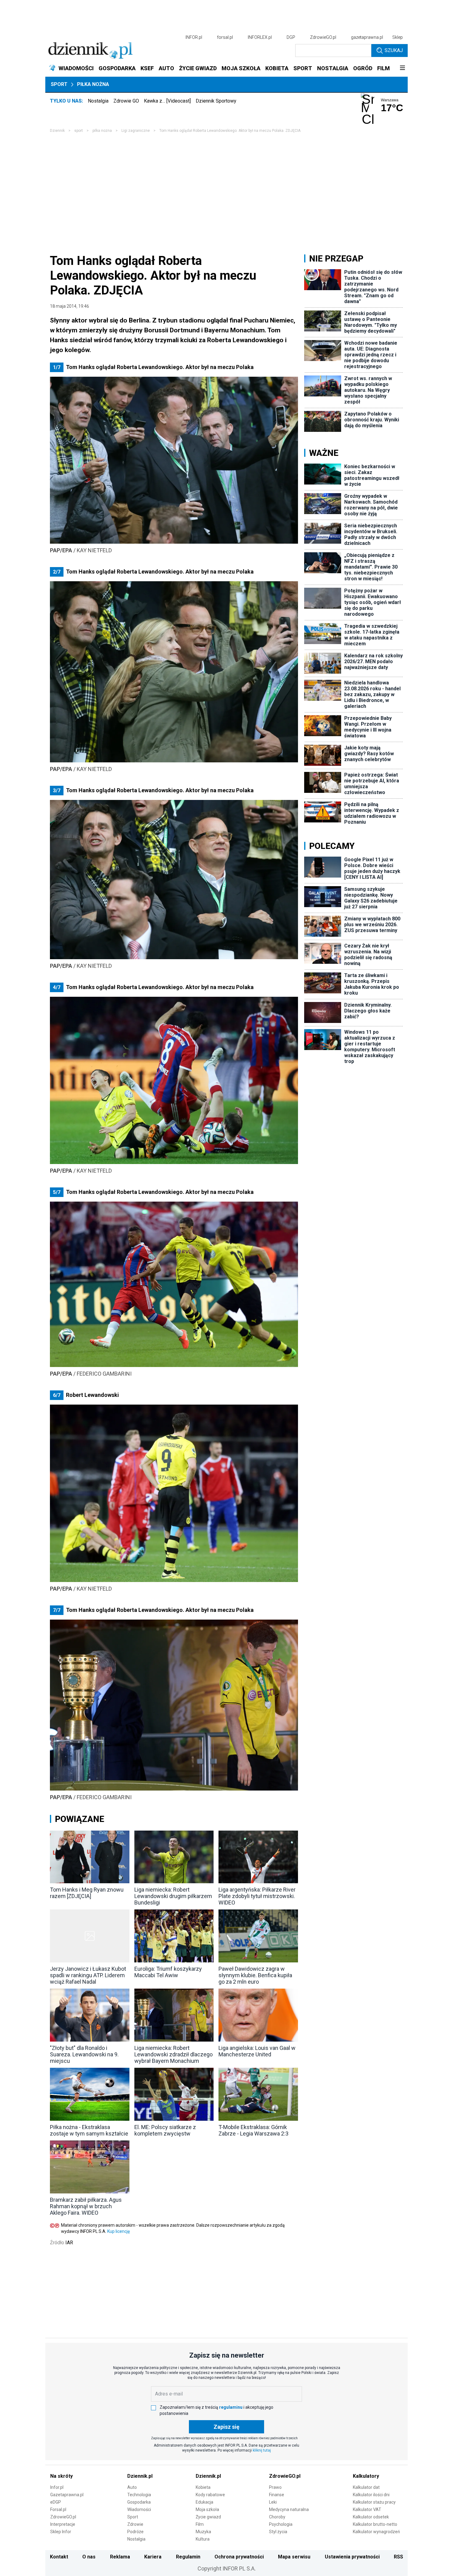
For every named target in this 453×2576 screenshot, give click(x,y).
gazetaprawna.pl (367, 37)
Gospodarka (139, 2502)
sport (79, 131)
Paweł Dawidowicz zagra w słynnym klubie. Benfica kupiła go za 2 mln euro (255, 1975)
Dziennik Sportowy (216, 101)
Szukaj (394, 50)
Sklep (398, 37)
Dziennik (57, 131)
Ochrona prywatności (239, 2557)
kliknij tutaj (262, 2450)
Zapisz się (226, 2427)
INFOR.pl (194, 37)
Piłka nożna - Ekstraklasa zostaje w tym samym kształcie (89, 2130)
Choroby (277, 2517)
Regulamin (188, 2557)
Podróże (135, 2532)
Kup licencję (118, 2231)
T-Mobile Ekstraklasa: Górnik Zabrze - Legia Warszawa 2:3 (253, 2130)
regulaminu (231, 2407)
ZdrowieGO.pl (323, 37)
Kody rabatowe (210, 2495)
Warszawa (390, 100)
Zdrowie (135, 2524)
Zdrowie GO (126, 101)
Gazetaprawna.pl (67, 2495)
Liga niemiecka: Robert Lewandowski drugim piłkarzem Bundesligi (173, 1896)
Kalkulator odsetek (371, 2517)
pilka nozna (102, 131)
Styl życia (278, 2532)
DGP (291, 37)
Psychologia (281, 2524)
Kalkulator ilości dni (371, 2495)
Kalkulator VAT (367, 2509)
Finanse (277, 2495)
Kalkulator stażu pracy (374, 2502)
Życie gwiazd (208, 2517)
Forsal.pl (58, 2509)
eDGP (56, 2502)
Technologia (139, 2495)
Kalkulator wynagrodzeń (376, 2532)
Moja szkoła (207, 2509)
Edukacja (204, 2502)
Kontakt (59, 2557)
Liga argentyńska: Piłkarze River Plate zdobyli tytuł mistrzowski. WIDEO (257, 1896)
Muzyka (203, 2532)
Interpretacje (63, 2524)
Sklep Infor (61, 2532)
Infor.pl (57, 2487)
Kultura (203, 2539)
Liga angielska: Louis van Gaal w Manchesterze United (257, 2051)
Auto (132, 2487)
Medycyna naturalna (289, 2509)
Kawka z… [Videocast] (167, 101)
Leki (273, 2502)
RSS (398, 2557)
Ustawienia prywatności (352, 2557)
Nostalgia (98, 101)
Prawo (275, 2487)
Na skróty (61, 2476)
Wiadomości (139, 2509)
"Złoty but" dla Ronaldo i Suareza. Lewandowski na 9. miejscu (84, 2054)
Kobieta (203, 2487)
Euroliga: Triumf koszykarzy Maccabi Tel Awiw (168, 1972)
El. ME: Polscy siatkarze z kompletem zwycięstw (165, 2130)
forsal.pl (225, 37)
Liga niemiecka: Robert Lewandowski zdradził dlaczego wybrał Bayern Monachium (173, 2054)
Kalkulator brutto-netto (375, 2524)
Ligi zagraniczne (136, 131)
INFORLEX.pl (260, 37)
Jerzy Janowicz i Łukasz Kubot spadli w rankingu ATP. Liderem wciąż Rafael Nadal (88, 1975)
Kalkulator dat (366, 2487)
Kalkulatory (366, 2476)
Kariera (153, 2557)
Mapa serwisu (294, 2557)
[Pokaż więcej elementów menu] (402, 68)
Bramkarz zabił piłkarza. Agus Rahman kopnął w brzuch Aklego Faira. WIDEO (86, 2206)
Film (200, 2524)
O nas (89, 2557)
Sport (59, 84)
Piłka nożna (93, 84)
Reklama (120, 2557)
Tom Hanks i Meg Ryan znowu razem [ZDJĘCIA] (87, 1893)
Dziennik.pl (140, 2476)
